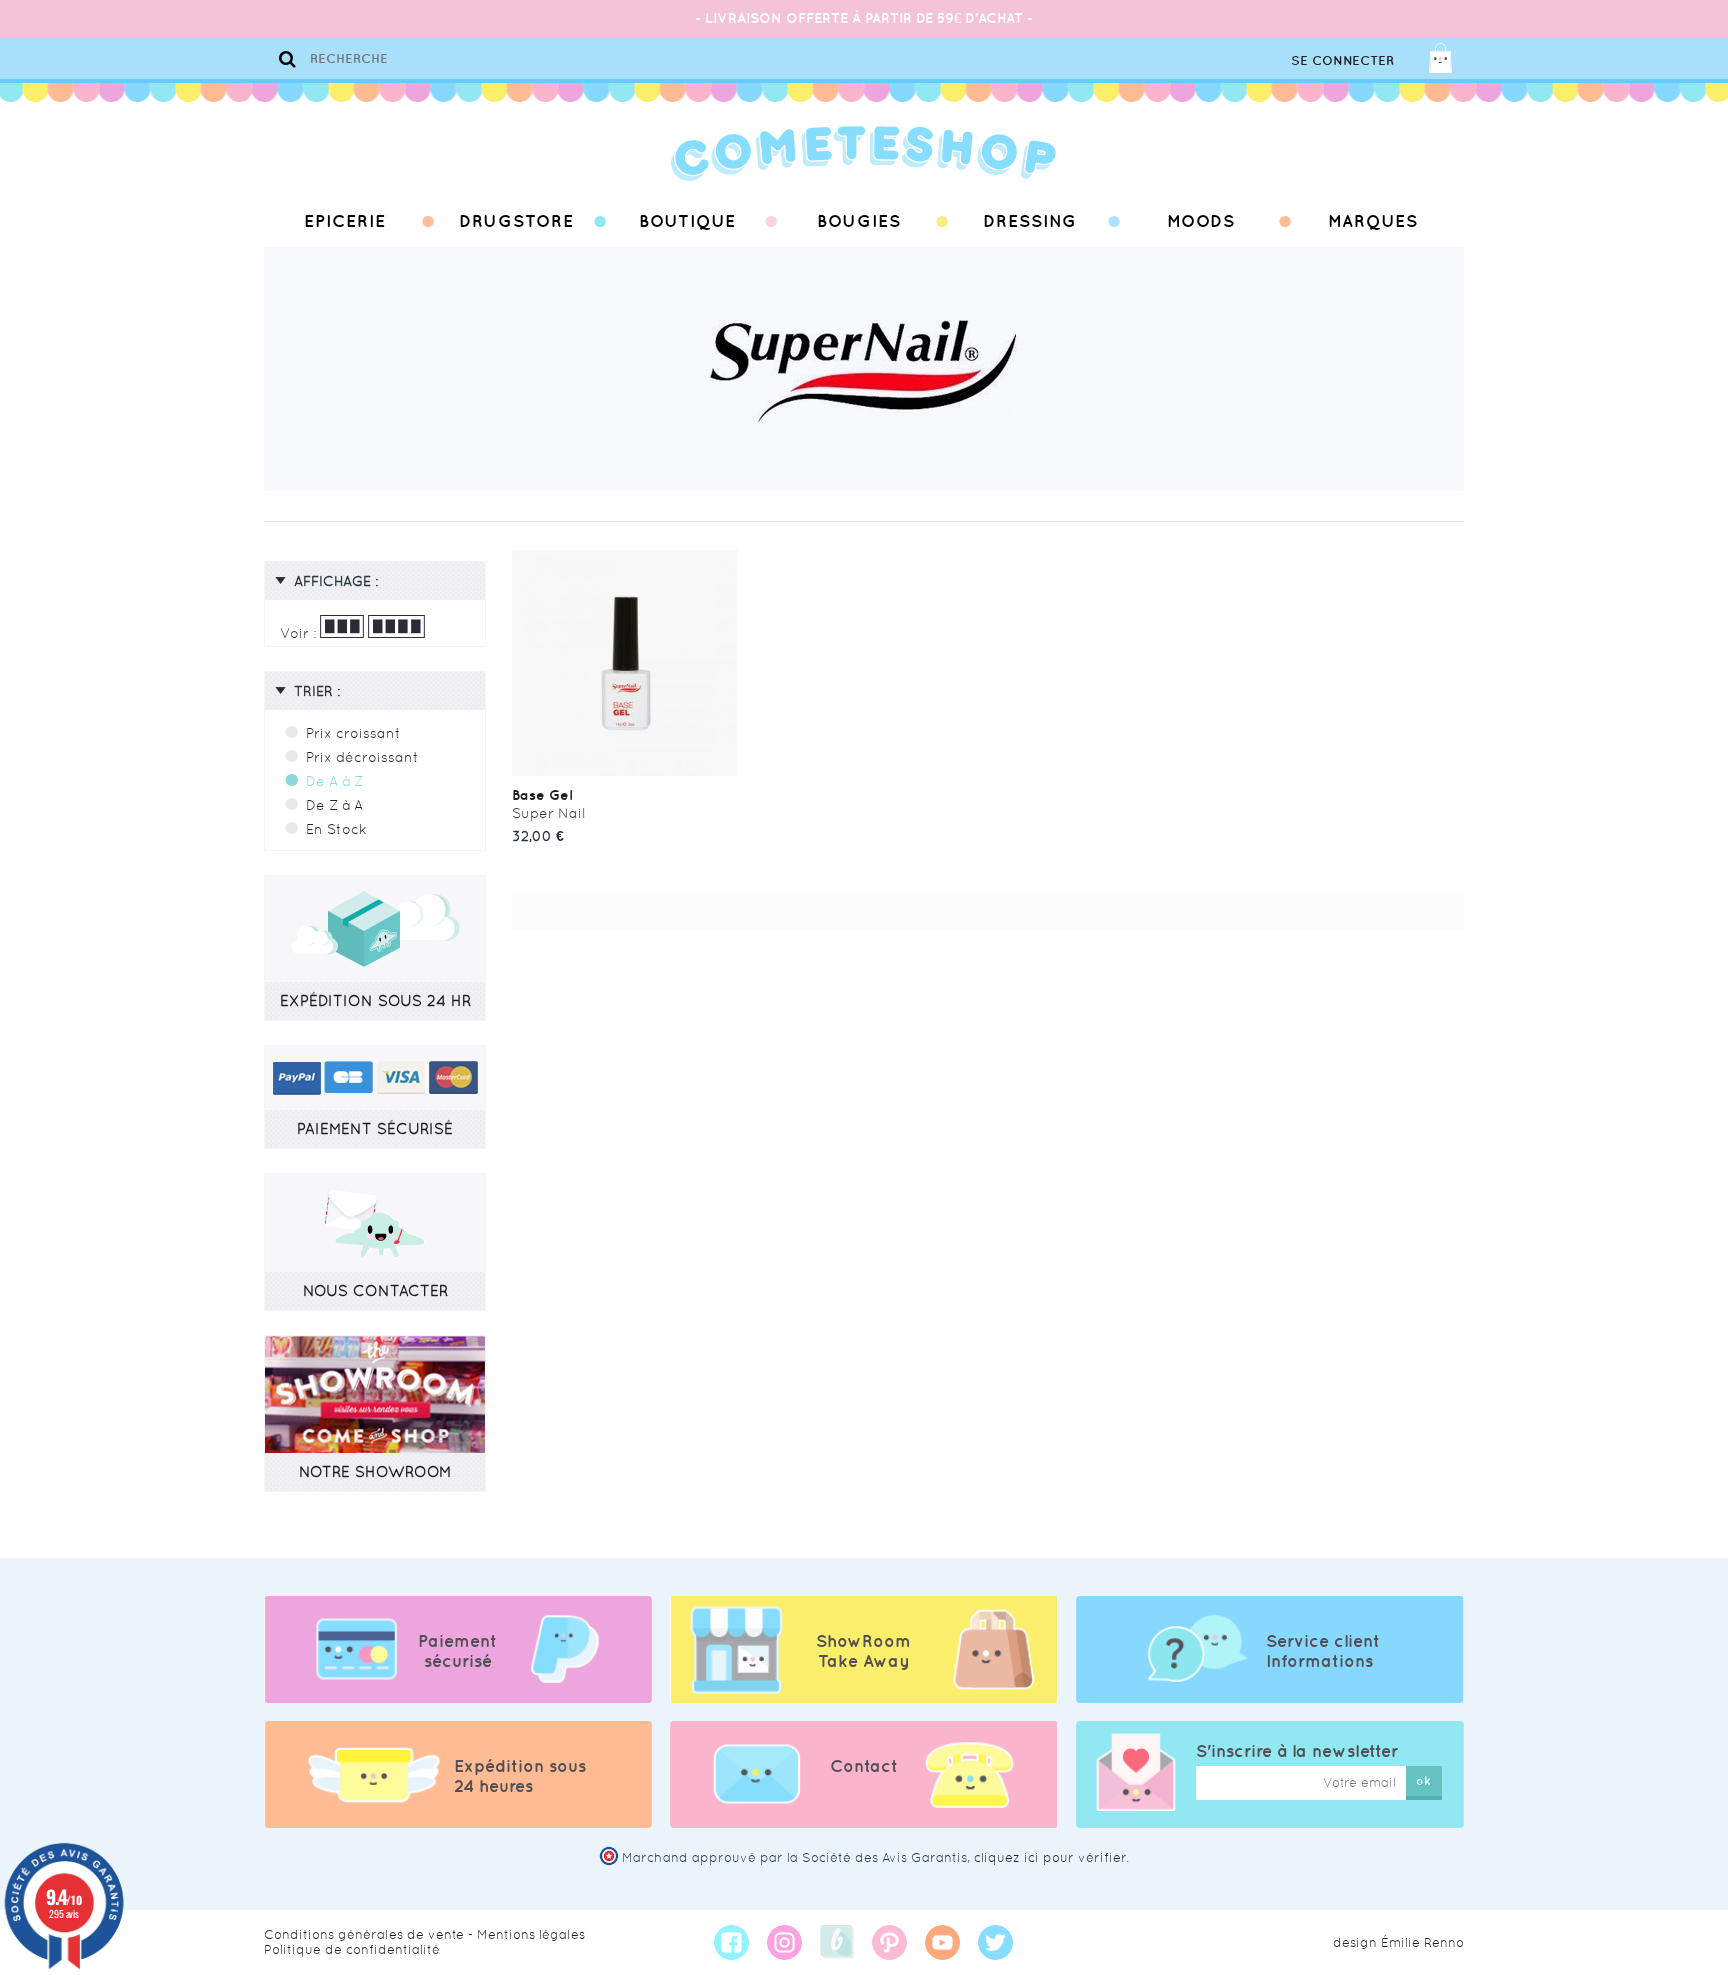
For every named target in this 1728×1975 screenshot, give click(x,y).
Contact (864, 1766)
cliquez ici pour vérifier (1050, 1857)
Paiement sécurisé (457, 1651)
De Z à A (334, 805)
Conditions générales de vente (364, 1934)
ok (1423, 1780)
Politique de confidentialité (352, 1949)
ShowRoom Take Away (863, 1651)
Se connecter (1342, 60)
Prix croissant (353, 733)
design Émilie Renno (1398, 1942)
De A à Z (334, 781)
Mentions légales (531, 1934)
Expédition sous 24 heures (520, 1776)
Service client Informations (1323, 1651)
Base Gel (542, 795)
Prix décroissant (362, 757)
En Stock (336, 829)
